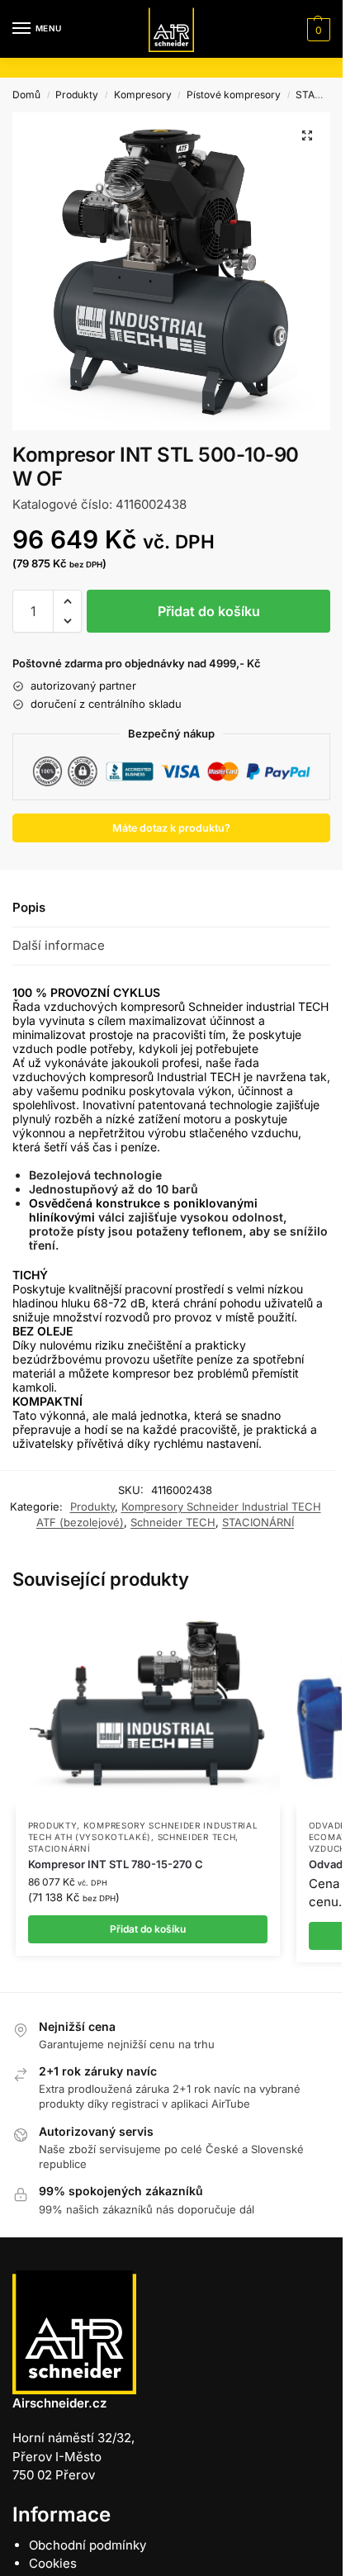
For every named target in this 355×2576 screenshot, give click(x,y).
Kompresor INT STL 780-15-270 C (116, 1864)
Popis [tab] (29, 907)
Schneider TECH (173, 1522)
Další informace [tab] (59, 945)
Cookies (53, 2563)
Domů (26, 95)
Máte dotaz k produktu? (171, 828)
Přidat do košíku (209, 611)
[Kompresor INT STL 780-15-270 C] (148, 1708)
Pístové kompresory (234, 95)
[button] (317, 29)
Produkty (77, 95)
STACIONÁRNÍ (258, 1522)
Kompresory (143, 95)
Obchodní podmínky (88, 2545)
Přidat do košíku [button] (148, 1929)
